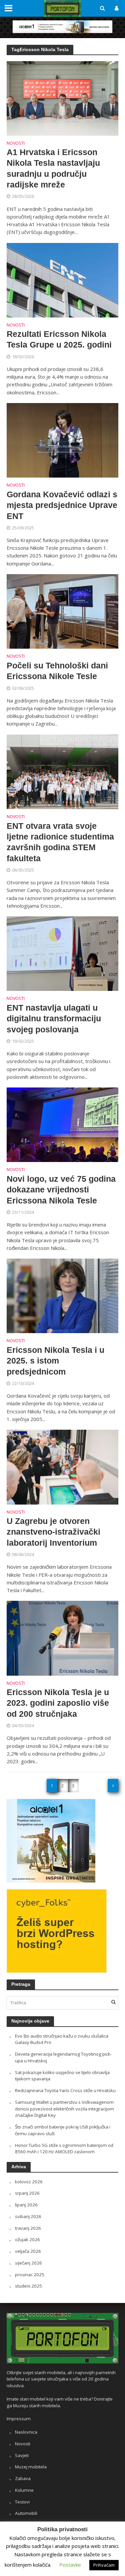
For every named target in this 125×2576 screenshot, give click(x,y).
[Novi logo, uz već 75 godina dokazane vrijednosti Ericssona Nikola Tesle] (62, 1124)
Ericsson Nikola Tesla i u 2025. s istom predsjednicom (55, 1361)
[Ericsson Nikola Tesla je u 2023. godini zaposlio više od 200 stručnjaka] (62, 1638)
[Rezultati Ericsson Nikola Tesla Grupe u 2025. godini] (62, 279)
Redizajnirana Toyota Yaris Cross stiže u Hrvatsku (65, 2090)
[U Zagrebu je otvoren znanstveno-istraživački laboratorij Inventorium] (62, 1466)
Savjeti (22, 2455)
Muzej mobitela (31, 2467)
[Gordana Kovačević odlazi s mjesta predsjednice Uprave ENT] (62, 440)
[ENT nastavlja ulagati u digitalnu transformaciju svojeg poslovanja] (62, 953)
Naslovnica (26, 2432)
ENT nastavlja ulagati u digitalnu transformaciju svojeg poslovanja (54, 1018)
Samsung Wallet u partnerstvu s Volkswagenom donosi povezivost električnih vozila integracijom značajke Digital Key (64, 2109)
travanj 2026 (28, 2228)
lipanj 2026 (26, 2205)
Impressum (19, 2419)
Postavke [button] (70, 2565)
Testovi (22, 2502)
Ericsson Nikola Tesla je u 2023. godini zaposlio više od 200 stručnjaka (58, 1703)
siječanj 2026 (28, 2263)
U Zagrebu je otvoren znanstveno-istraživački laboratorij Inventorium (53, 1532)
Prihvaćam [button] (104, 2565)
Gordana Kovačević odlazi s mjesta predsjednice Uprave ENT (62, 505)
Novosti (16, 144)
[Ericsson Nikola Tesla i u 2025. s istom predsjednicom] (62, 1295)
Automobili (26, 2513)
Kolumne (24, 2490)
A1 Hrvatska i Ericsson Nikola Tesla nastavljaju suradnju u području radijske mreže (53, 168)
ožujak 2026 (27, 2239)
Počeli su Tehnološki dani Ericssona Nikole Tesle (57, 671)
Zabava (23, 2478)
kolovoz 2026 (29, 2182)
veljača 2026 (28, 2251)
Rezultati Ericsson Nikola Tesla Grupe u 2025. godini (59, 339)
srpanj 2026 (27, 2193)
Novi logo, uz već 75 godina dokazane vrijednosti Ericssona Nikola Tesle (61, 1190)
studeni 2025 (28, 2286)
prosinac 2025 (30, 2275)
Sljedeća (113, 1786)
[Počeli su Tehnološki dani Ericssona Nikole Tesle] (62, 611)
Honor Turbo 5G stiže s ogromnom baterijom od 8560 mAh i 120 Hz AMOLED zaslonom (64, 2149)
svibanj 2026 (28, 2216)
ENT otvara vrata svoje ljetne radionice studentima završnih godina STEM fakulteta (60, 842)
